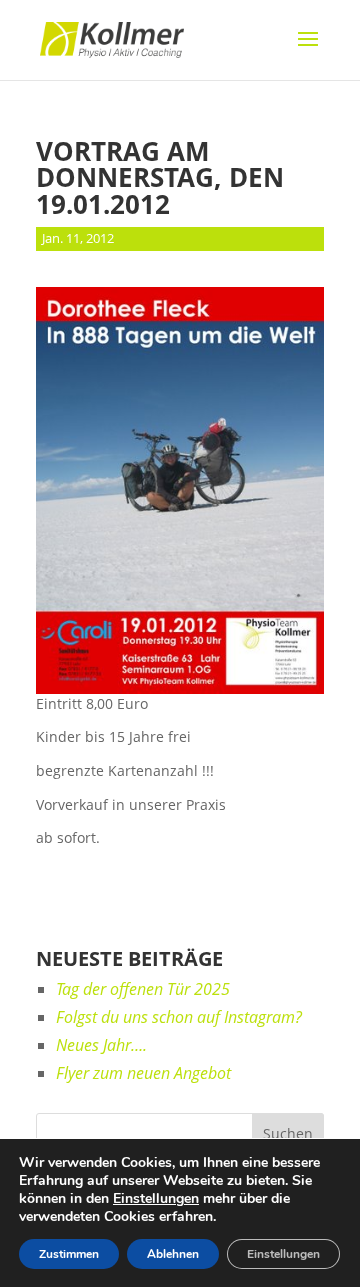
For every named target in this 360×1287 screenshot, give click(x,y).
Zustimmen (69, 1254)
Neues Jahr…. (101, 1045)
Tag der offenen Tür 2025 (143, 989)
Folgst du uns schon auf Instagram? (179, 1017)
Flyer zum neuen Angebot (143, 1073)
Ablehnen (173, 1254)
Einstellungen (156, 1199)
